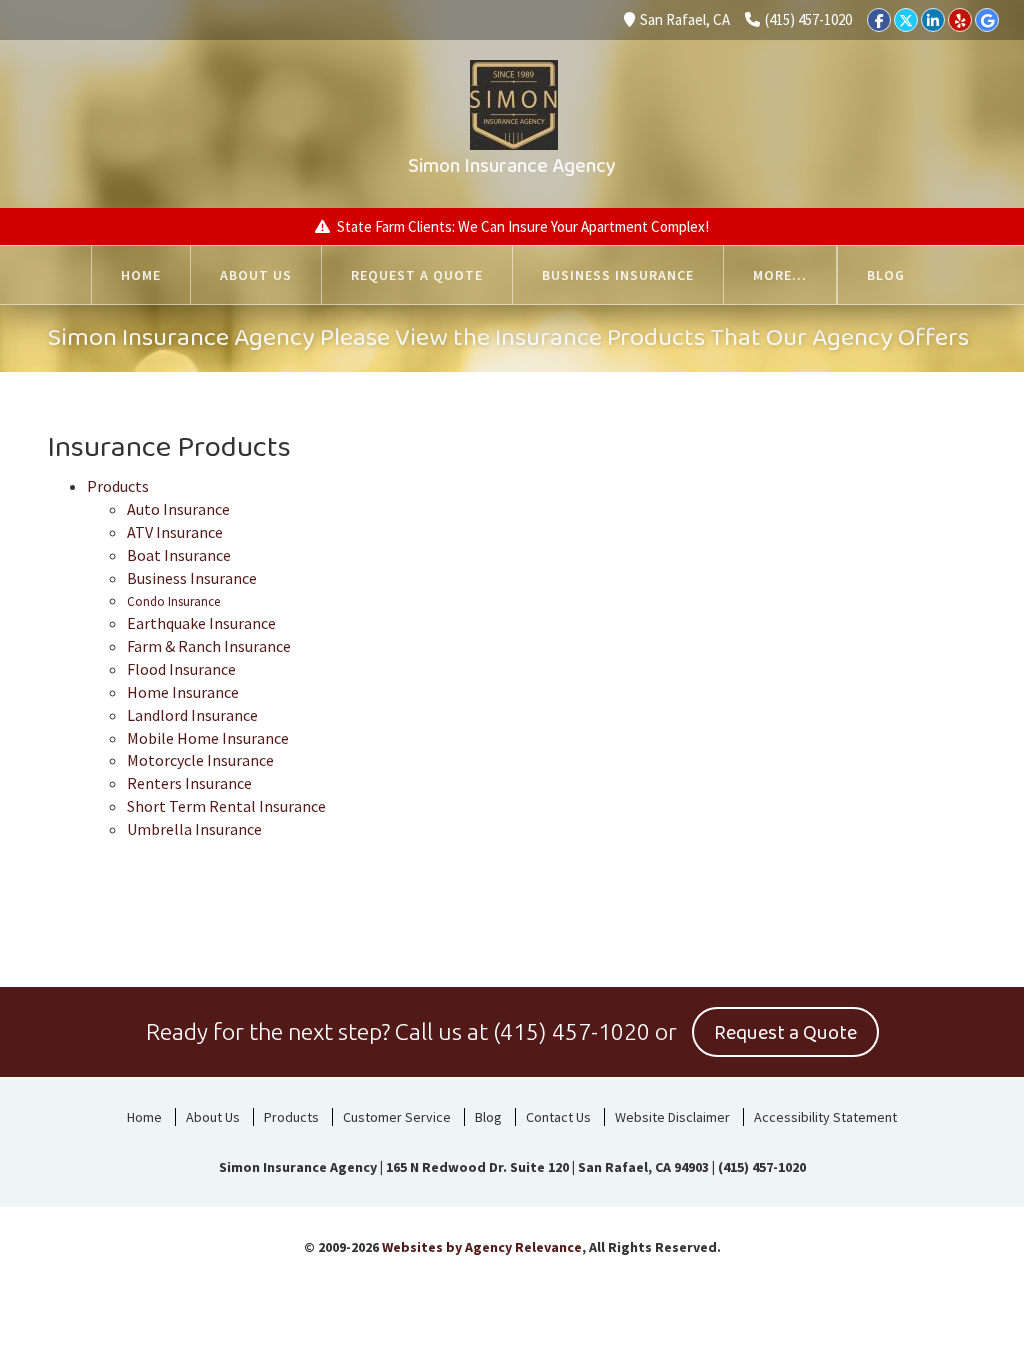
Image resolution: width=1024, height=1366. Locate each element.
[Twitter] (906, 20)
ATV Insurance (175, 532)
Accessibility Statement (825, 1117)
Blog (886, 275)
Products (118, 486)
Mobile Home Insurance (208, 738)
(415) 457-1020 (808, 19)
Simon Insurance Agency (512, 166)
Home (141, 275)
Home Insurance (183, 692)
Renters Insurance (189, 783)
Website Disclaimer (672, 1117)
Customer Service (397, 1117)
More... (780, 275)
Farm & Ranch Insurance (209, 646)
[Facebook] (879, 20)
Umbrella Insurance (194, 829)
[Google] (987, 20)
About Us (256, 275)
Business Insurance (618, 275)
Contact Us (558, 1117)
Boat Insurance (179, 555)
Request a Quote (417, 275)
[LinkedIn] (933, 20)
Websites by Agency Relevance (482, 1247)
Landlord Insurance (192, 715)
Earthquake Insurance (201, 623)
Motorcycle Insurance (200, 760)
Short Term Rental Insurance (226, 806)
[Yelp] (960, 20)
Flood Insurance (181, 669)
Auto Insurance (178, 509)
